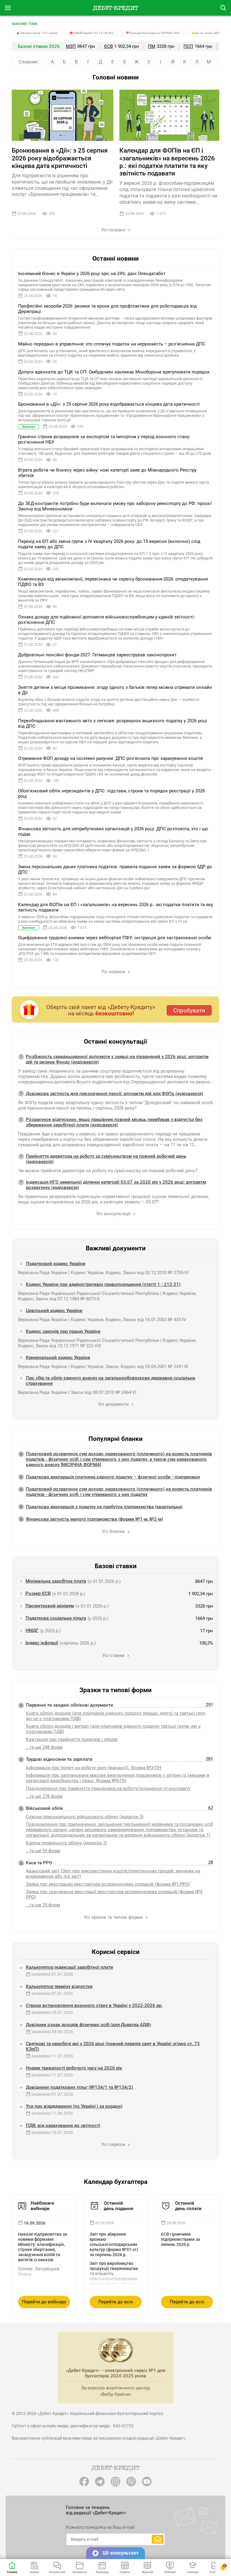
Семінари (192, 2572)
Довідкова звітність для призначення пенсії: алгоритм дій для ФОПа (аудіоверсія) (114, 1094)
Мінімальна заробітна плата (56, 1581)
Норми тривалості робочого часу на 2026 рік (74, 2068)
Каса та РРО (39, 1863)
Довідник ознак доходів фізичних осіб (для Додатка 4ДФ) (88, 2025)
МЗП (71, 46)
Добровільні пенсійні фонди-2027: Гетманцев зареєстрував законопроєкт (97, 655)
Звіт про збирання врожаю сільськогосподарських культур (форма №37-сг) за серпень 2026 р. (114, 2244)
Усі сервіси (114, 2144)
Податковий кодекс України (56, 1264)
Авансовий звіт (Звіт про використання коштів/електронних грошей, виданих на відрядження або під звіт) (113, 1874)
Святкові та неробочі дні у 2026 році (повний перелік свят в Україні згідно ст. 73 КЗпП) (113, 2046)
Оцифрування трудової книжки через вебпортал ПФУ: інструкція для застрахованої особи (115, 938)
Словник (28, 62)
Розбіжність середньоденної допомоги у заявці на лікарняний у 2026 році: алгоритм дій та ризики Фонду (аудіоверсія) (117, 1059)
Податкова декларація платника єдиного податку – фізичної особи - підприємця (113, 1477)
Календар (102, 2572)
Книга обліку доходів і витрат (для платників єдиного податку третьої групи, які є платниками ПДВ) (113, 1729)
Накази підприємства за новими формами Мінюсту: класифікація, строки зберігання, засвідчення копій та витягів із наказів (43, 2247)
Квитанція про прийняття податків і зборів (72, 1739)
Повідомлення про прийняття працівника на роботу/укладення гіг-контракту (108, 1788)
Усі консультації (114, 1214)
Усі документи (114, 1404)
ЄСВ (108, 46)
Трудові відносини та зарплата (59, 1759)
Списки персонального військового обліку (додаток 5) (85, 1817)
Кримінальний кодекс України (58, 1358)
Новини (34, 2572)
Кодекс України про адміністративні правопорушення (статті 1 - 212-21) (103, 1284)
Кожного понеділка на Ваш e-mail (100, 2527)
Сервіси (125, 2572)
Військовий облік (45, 1808)
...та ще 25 (43, 1905)
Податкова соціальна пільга (56, 1618)
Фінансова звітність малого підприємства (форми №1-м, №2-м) (94, 1519)
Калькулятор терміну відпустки (59, 1986)
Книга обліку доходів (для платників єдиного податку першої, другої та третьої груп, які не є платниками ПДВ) (116, 1716)
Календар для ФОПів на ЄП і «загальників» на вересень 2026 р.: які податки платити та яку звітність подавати (167, 162)
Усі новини (114, 972)
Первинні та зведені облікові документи (69, 1705)
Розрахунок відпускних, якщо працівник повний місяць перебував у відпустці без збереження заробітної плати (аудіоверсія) (114, 1122)
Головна (12, 2572)
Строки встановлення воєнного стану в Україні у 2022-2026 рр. (94, 2005)
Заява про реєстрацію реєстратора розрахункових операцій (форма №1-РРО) (108, 1884)
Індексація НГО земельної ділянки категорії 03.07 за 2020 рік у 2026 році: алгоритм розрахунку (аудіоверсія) (116, 1185)
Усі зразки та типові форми (114, 1917)
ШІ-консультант (121, 2553)
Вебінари (170, 2572)
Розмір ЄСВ (38, 1593)
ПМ (152, 46)
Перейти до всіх (115, 2302)
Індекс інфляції (42, 1643)
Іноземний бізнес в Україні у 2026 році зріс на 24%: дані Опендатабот (92, 274)
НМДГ (32, 1630)
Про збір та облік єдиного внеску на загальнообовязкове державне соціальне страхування (111, 1381)
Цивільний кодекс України (54, 1311)
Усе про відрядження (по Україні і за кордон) (74, 2106)
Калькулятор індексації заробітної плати (69, 1967)
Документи (80, 2572)
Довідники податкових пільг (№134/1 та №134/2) (79, 2087)
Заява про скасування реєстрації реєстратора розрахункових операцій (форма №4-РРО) (115, 1894)
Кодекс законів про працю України (63, 1331)
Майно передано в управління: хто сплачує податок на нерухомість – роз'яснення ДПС (112, 344)
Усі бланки (114, 1531)
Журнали (147, 2572)
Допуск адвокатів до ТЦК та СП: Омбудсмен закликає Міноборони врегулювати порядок (114, 372)
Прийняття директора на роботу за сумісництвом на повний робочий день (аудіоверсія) (106, 1159)
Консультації (57, 2572)
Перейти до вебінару (44, 2302)
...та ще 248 (44, 1747)
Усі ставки (114, 1655)
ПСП (188, 46)
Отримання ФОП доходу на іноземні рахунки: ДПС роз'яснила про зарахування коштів (111, 758)
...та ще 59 (43, 1851)
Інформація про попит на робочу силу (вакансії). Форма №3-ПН (94, 1768)
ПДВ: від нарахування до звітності (63, 2126)
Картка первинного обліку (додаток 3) (66, 1843)
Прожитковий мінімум (50, 1606)
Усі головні (114, 230)
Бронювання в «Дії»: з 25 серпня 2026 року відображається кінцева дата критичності (60, 158)
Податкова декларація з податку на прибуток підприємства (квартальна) (104, 1507)
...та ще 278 (44, 1796)
